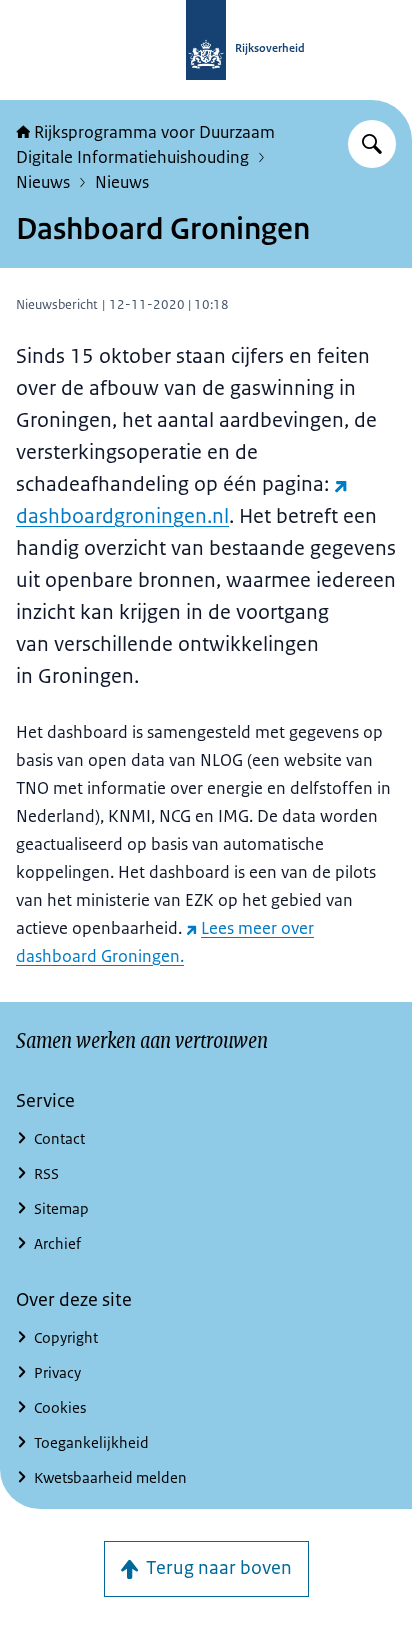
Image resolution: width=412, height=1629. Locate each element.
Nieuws (43, 182)
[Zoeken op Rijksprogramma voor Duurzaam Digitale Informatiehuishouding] (372, 144)
